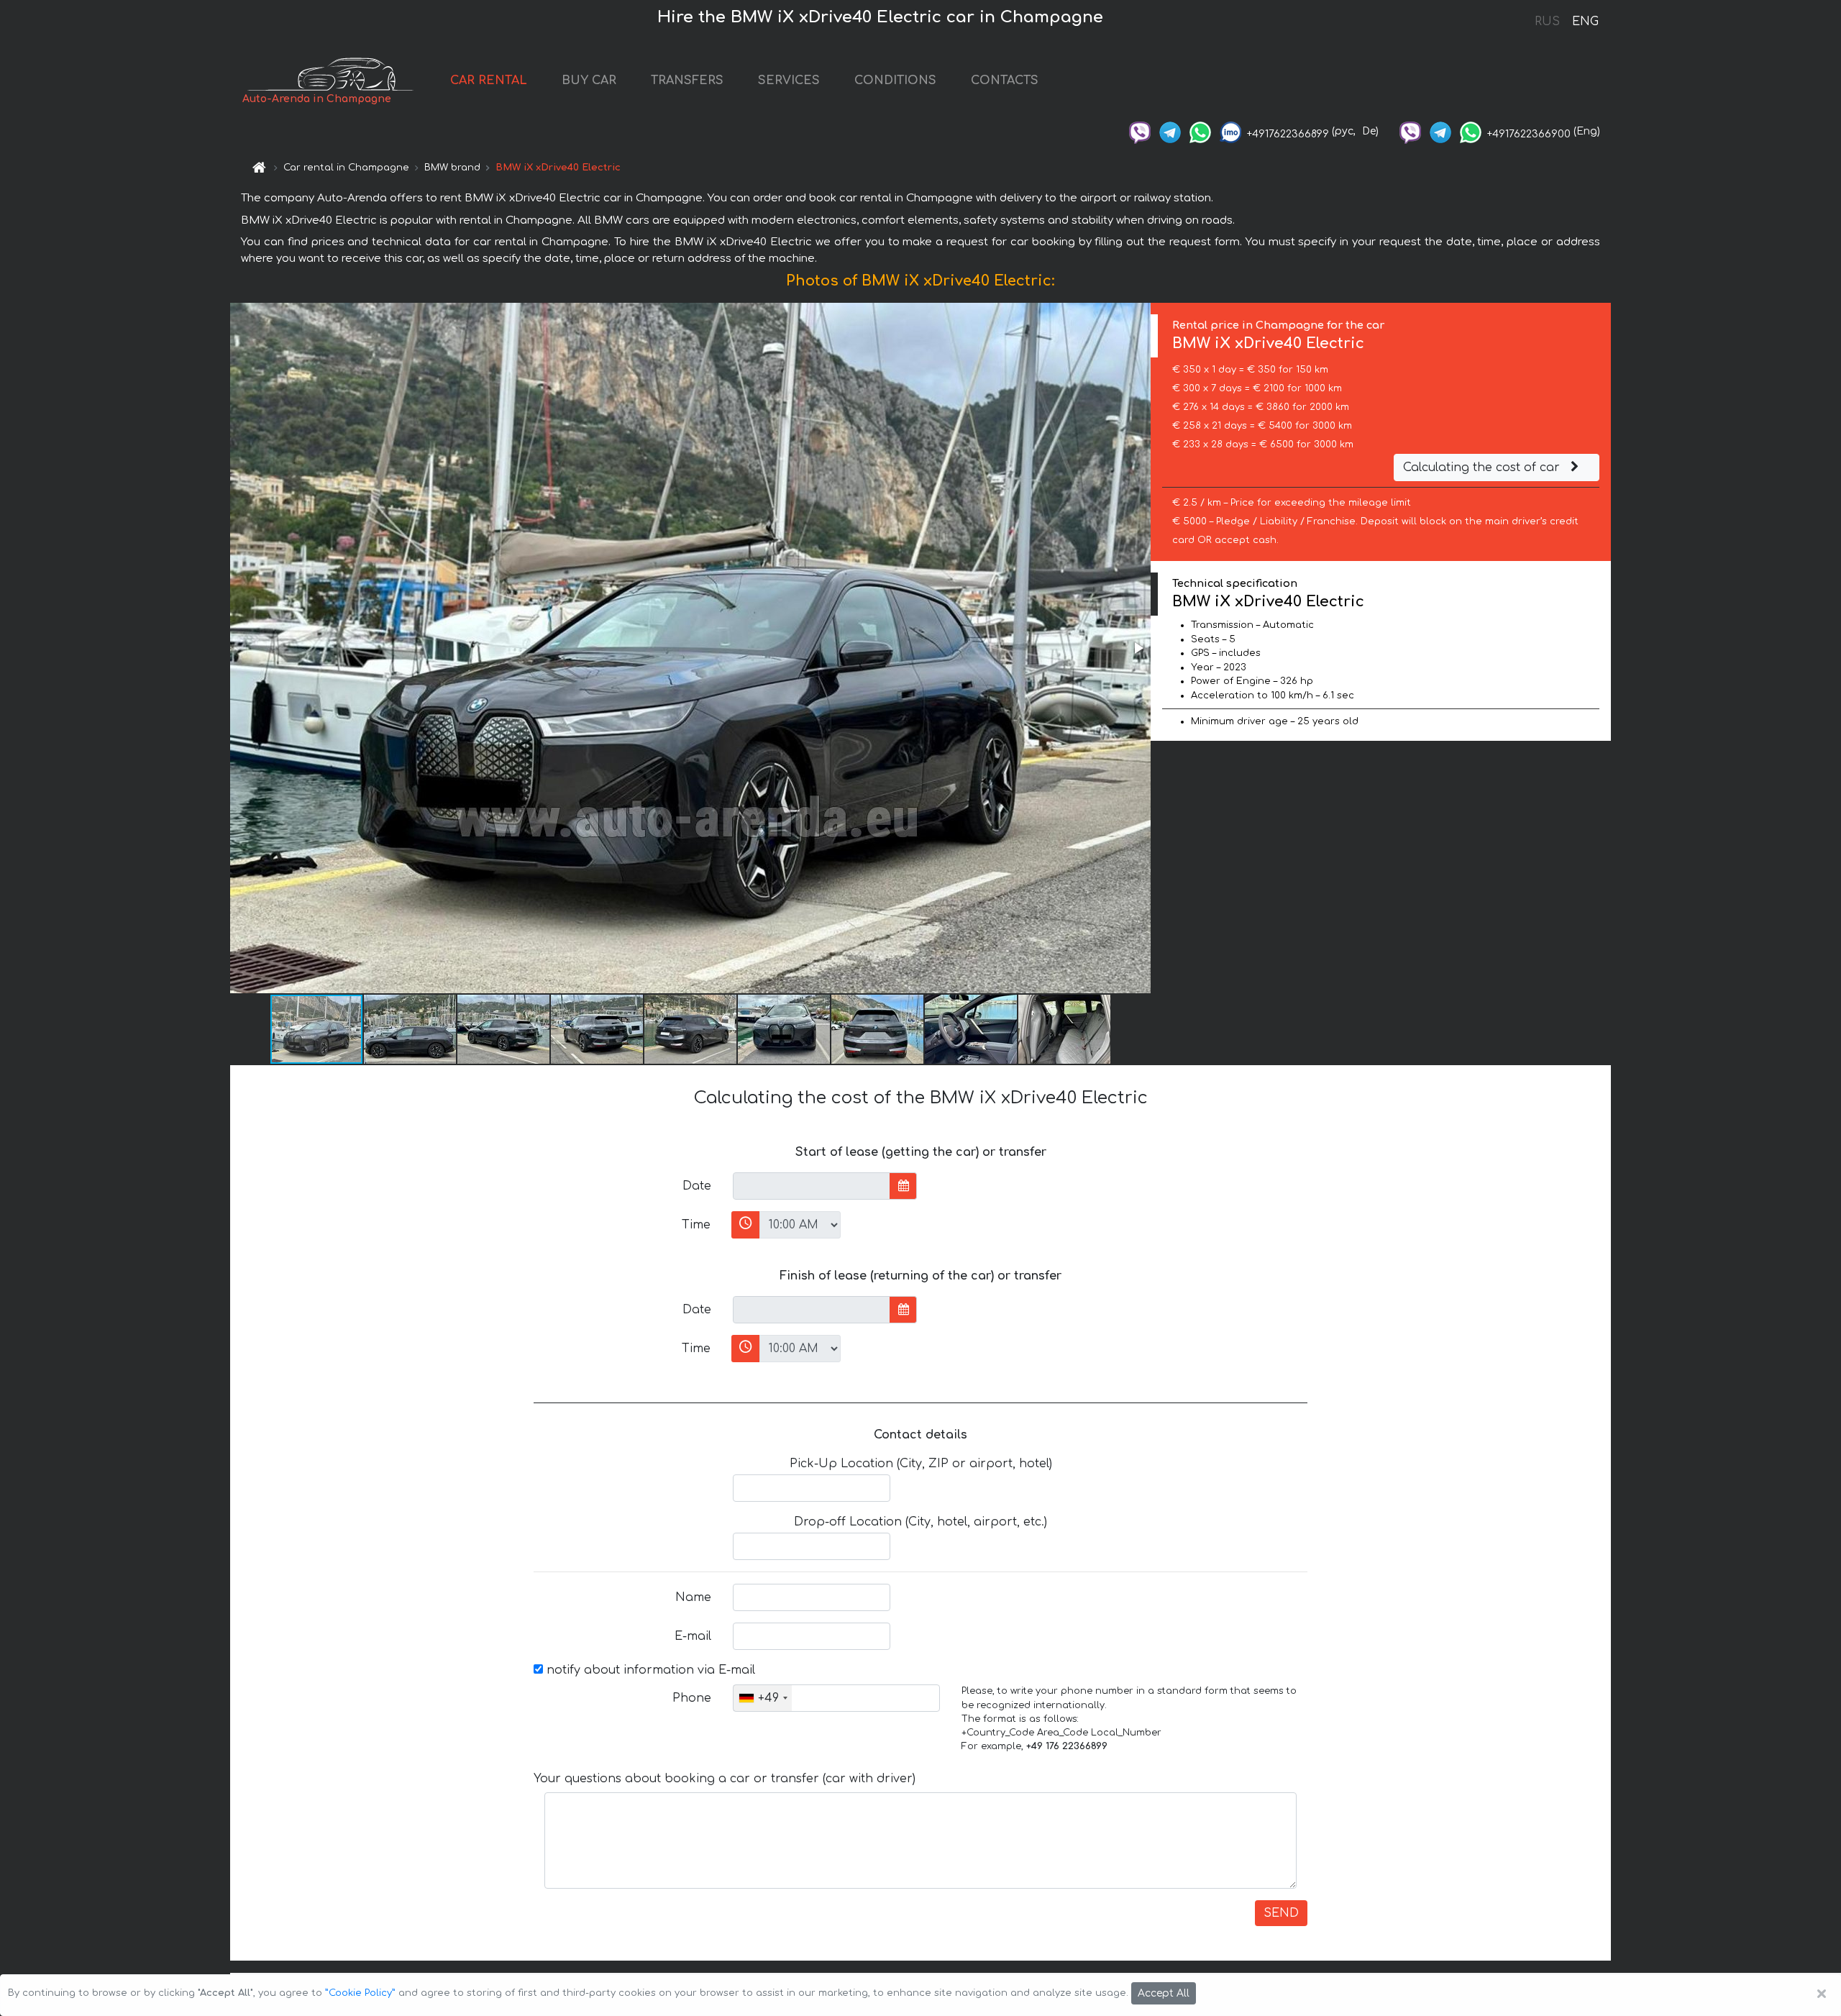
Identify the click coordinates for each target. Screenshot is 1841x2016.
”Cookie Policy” (360, 1993)
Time (696, 1225)
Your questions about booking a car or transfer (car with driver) (725, 1779)
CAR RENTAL (489, 81)
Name (693, 1597)
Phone (692, 1698)
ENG (1585, 22)
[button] (1138, 648)
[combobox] (763, 1698)
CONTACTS (1005, 81)
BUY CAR (589, 81)
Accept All (1164, 1993)
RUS (1547, 22)
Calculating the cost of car (1483, 467)
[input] (812, 1186)
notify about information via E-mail (649, 1670)
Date (697, 1186)
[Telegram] (1170, 131)
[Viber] (1140, 131)
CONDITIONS (895, 81)
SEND (1281, 1913)
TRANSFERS (687, 81)
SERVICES (789, 81)
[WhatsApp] (1200, 131)
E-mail (693, 1636)
